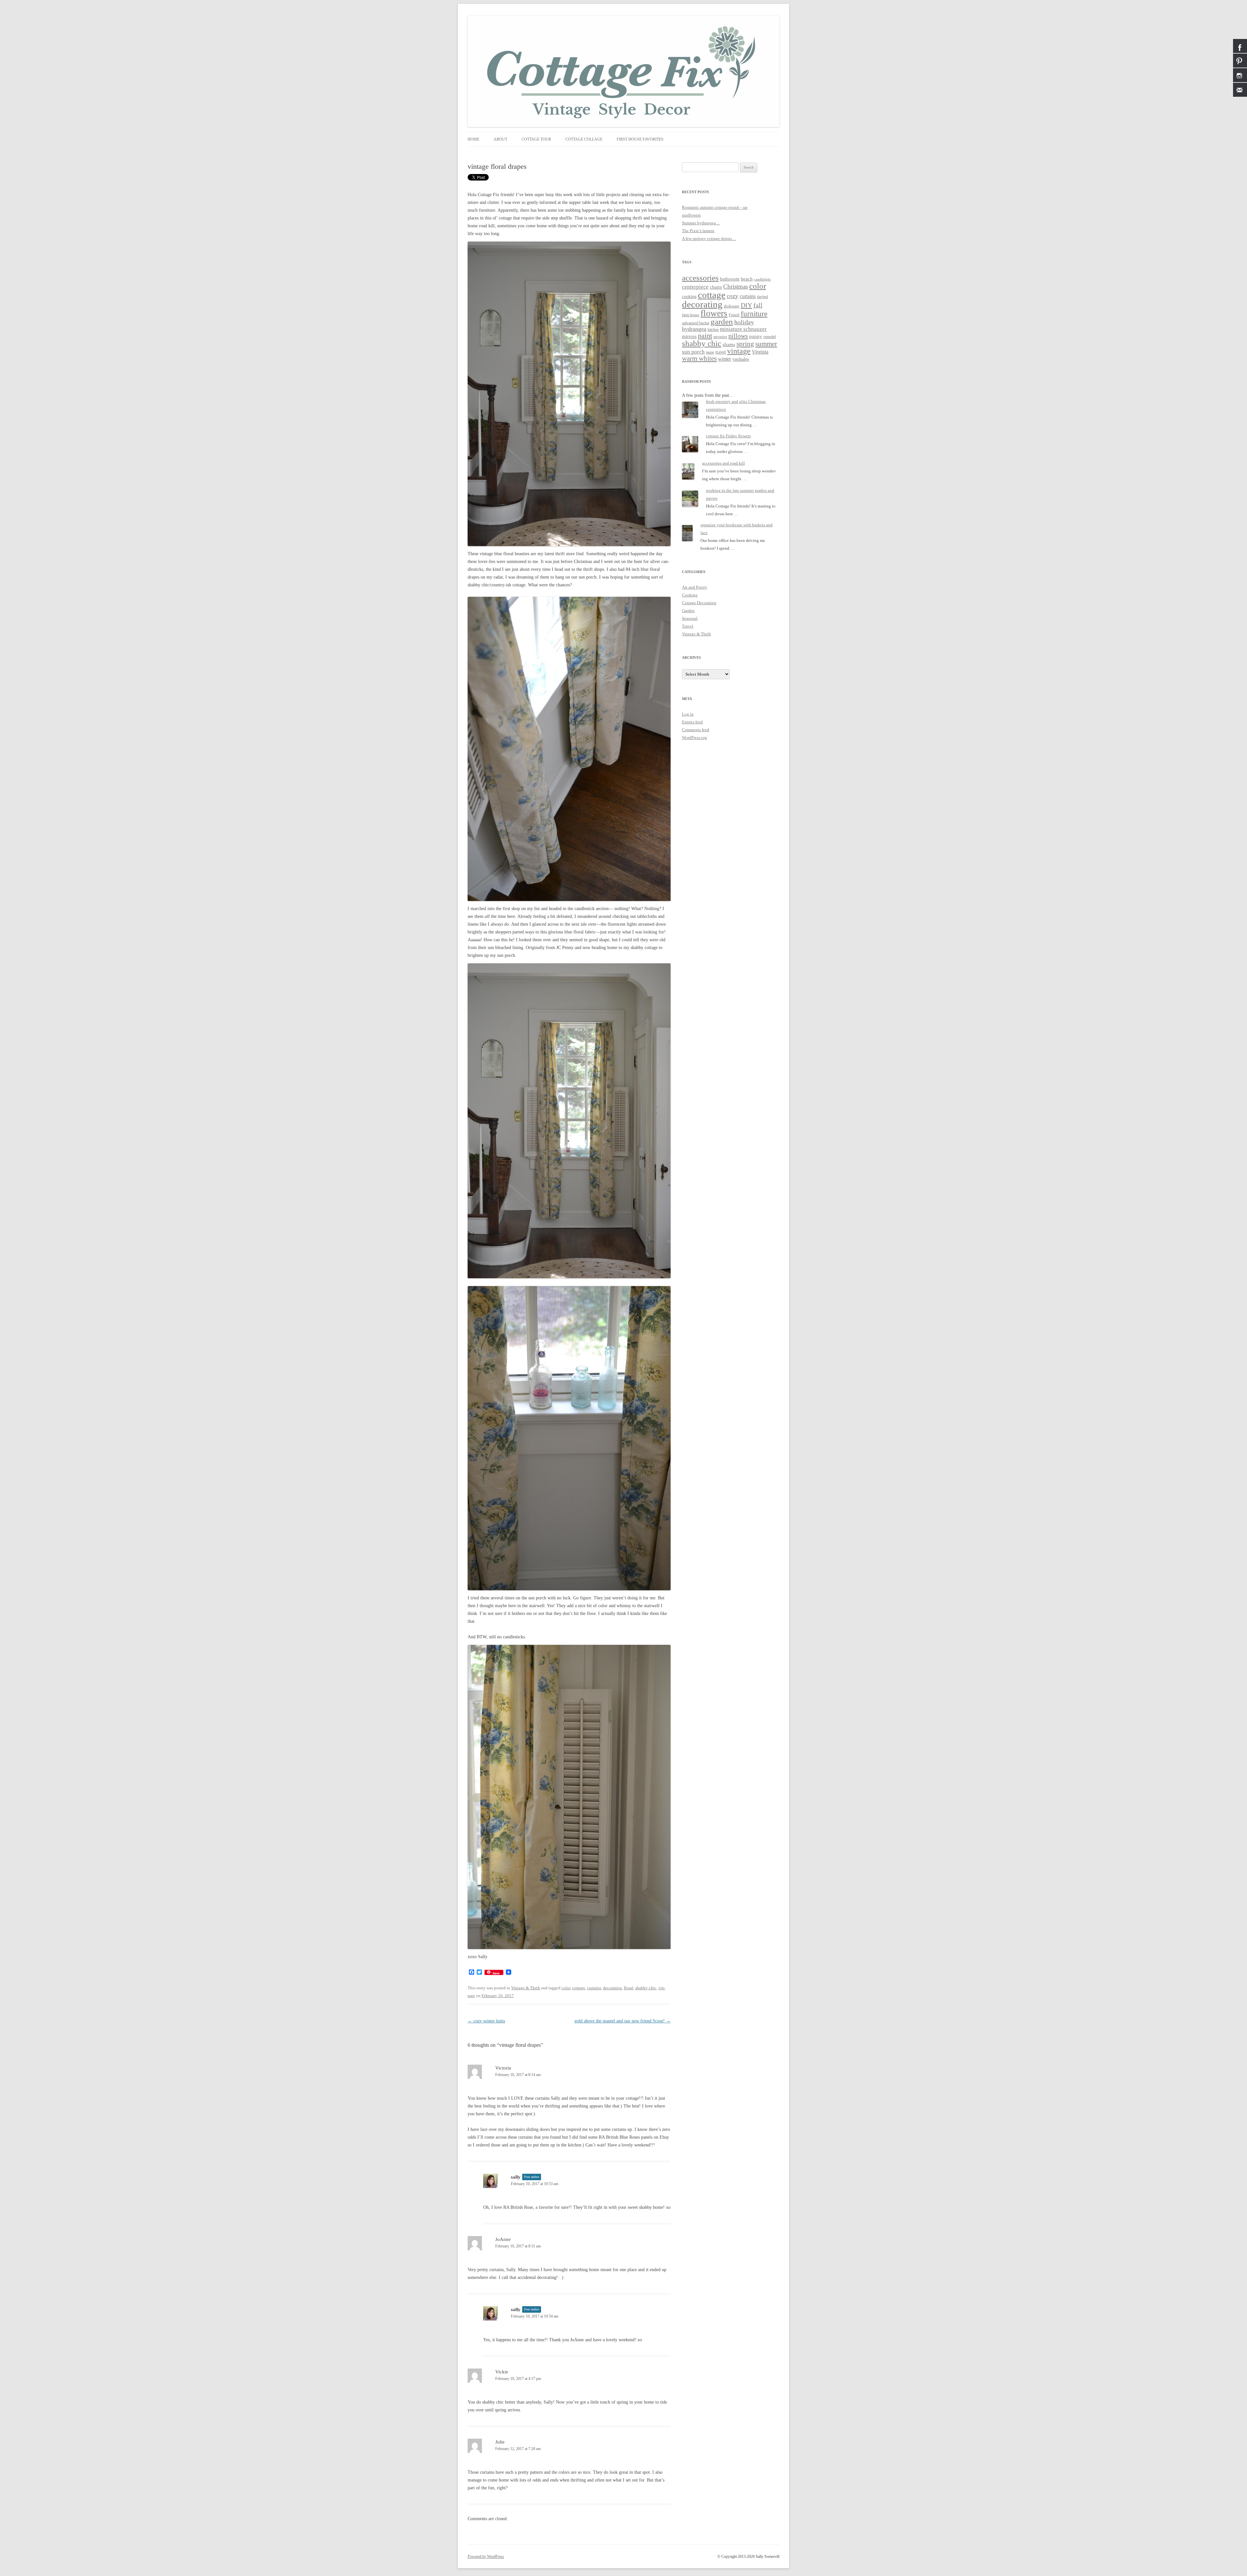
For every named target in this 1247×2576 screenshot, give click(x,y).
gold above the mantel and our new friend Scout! (623, 2021)
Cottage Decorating (699, 603)
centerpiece (695, 287)
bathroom (730, 279)
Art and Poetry (695, 587)
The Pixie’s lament (698, 231)
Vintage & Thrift (526, 1988)
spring (745, 344)
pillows (738, 336)
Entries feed (692, 722)
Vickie (502, 2372)
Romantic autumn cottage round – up (715, 207)
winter (724, 359)
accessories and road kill (724, 463)
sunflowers (691, 215)
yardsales (741, 359)
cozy (733, 296)
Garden (688, 611)
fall (758, 305)
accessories (700, 278)
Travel (688, 626)
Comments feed (696, 730)
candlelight (762, 279)
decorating (612, 1988)
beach (747, 279)
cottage (579, 1988)
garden (722, 322)
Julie (500, 2442)
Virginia (760, 352)
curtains (594, 1988)
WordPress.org (694, 738)
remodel (770, 337)
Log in (688, 714)
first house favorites (640, 139)
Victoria (503, 2068)
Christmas (736, 287)
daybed (762, 297)
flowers (714, 313)
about (500, 139)
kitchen (713, 330)
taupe (710, 352)
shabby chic (646, 1988)
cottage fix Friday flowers (728, 436)
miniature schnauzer (743, 329)
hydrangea (694, 329)
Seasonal (690, 618)
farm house (691, 315)
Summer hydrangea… (701, 223)
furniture (754, 314)
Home (473, 139)
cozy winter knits (486, 2021)
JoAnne (503, 2239)
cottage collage (584, 139)
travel (721, 352)
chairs (716, 287)
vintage (739, 351)
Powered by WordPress (486, 2557)
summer (766, 344)
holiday (744, 322)
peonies (720, 337)
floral (629, 1988)
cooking (689, 297)
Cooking (690, 595)
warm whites (699, 358)
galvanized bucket (696, 323)
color (566, 1988)
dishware (732, 306)
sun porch (693, 352)
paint (705, 336)
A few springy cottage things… (709, 238)
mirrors (689, 336)
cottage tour (536, 139)
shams (729, 344)
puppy (756, 336)
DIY (746, 305)
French (734, 315)
